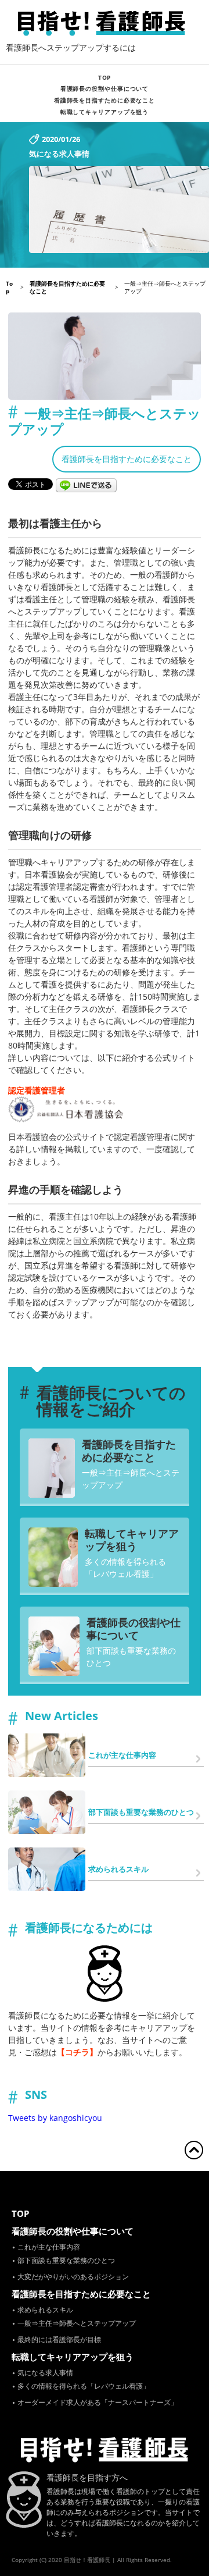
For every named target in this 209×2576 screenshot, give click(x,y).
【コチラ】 (77, 2052)
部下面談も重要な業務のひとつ (131, 1657)
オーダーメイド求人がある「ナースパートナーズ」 (98, 2402)
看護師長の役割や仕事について (105, 88)
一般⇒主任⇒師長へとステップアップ (131, 1479)
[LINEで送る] (87, 483)
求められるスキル (45, 2310)
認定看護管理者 (37, 1090)
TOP (105, 77)
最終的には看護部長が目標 (59, 2339)
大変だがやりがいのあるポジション (73, 2277)
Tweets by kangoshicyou (55, 2118)
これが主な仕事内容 (49, 2247)
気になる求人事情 (45, 2373)
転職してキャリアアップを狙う (105, 112)
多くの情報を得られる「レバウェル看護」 (125, 1568)
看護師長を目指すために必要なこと (105, 100)
